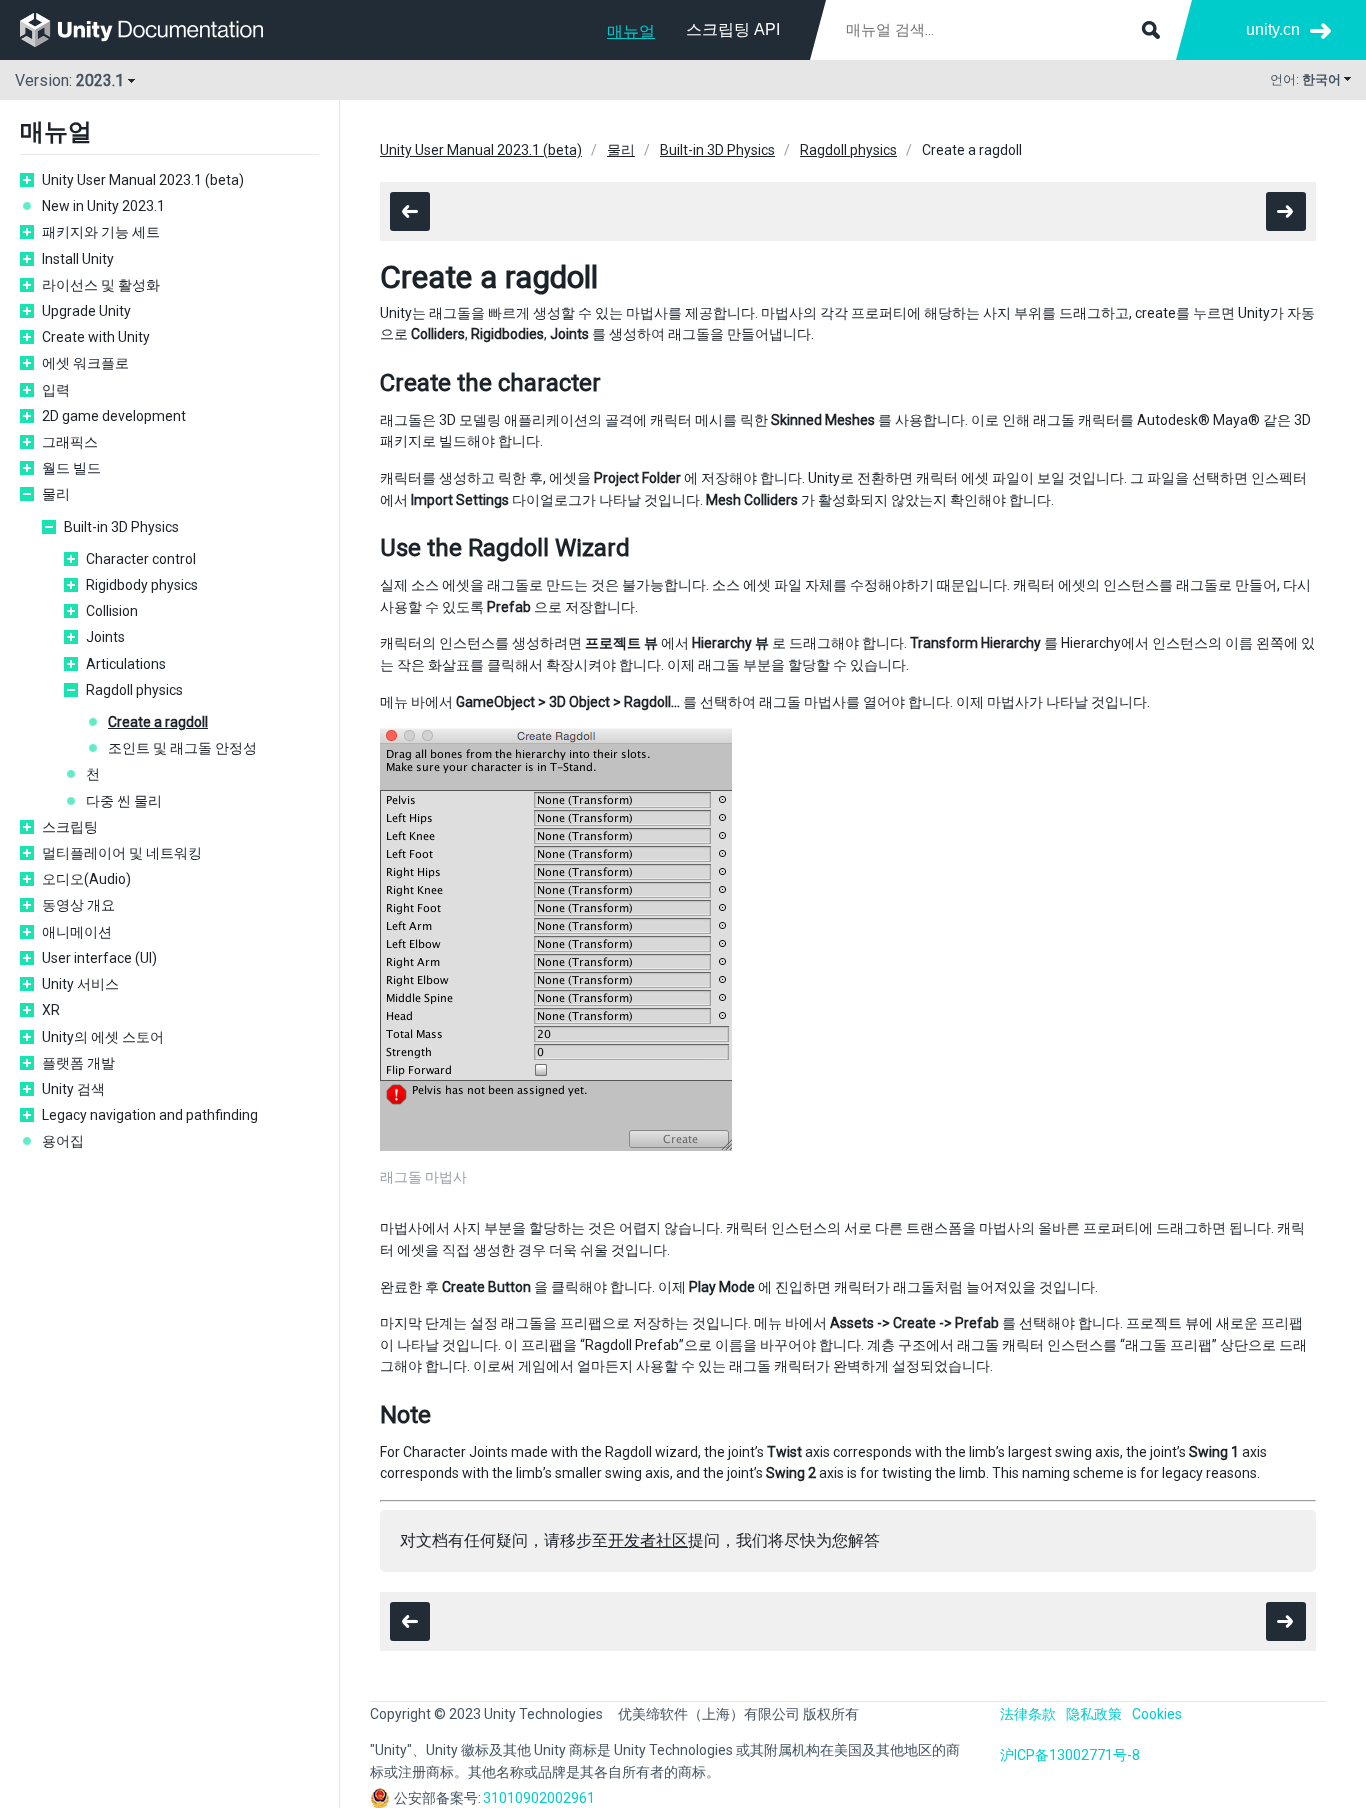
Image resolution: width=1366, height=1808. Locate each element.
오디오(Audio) (86, 879)
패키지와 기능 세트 (101, 232)
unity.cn (1273, 29)
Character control (141, 559)
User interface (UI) (99, 958)
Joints (105, 637)
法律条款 (1028, 1714)
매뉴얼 (631, 31)
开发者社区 (648, 1540)
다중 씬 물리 (124, 801)
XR (51, 1010)
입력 (56, 390)
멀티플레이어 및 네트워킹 (122, 853)
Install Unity (78, 259)
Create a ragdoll (158, 722)
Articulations (126, 664)
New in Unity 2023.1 (103, 206)
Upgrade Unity (86, 311)
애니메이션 (77, 932)
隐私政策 (1094, 1714)
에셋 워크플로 (85, 363)
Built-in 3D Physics (121, 527)
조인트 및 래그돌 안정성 (182, 748)
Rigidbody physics (142, 585)
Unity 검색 (73, 1089)
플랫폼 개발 (78, 1063)
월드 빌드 (71, 468)
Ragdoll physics (134, 690)
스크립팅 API (733, 29)
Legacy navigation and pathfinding (150, 1115)
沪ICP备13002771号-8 (1070, 1755)
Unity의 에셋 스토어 (103, 1037)
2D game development (114, 416)
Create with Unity (96, 337)
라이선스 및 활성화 (101, 285)
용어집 (63, 1141)
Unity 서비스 (80, 984)
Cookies (1157, 1714)
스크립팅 (70, 827)
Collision (112, 611)
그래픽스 (70, 442)
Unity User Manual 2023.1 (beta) (143, 180)
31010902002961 (539, 1798)
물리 (56, 494)
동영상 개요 (78, 905)
